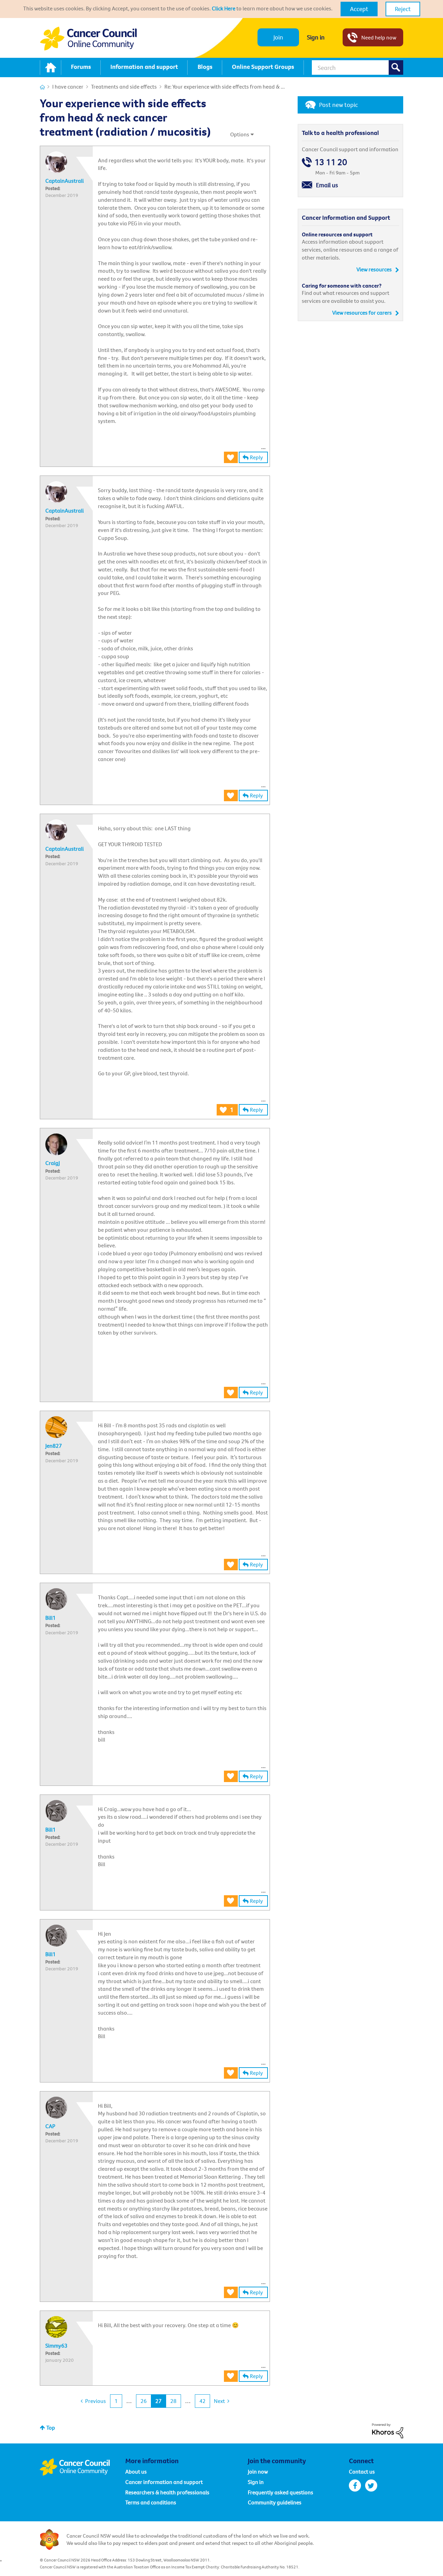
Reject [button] (403, 9)
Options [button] (240, 134)
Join (278, 37)
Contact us (362, 2471)
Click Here (224, 8)
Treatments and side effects (124, 87)
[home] (51, 67)
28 (173, 2401)
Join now (258, 2471)
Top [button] (51, 2428)
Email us (327, 185)
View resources (374, 269)
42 (202, 2401)
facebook (355, 2485)
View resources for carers (362, 313)
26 (144, 2401)
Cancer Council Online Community (82, 2467)
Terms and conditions (151, 2502)
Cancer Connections (42, 87)
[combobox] (358, 67)
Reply (256, 457)
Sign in (316, 37)
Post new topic (338, 105)
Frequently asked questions (281, 2492)
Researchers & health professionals (167, 2492)
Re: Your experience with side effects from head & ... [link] (225, 87)
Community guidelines (275, 2502)
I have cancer (68, 87)
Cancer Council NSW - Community (88, 39)
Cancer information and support (164, 2482)
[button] (359, 9)
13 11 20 (331, 162)
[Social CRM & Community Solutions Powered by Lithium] (388, 2430)
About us (136, 2471)
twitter (371, 2485)
